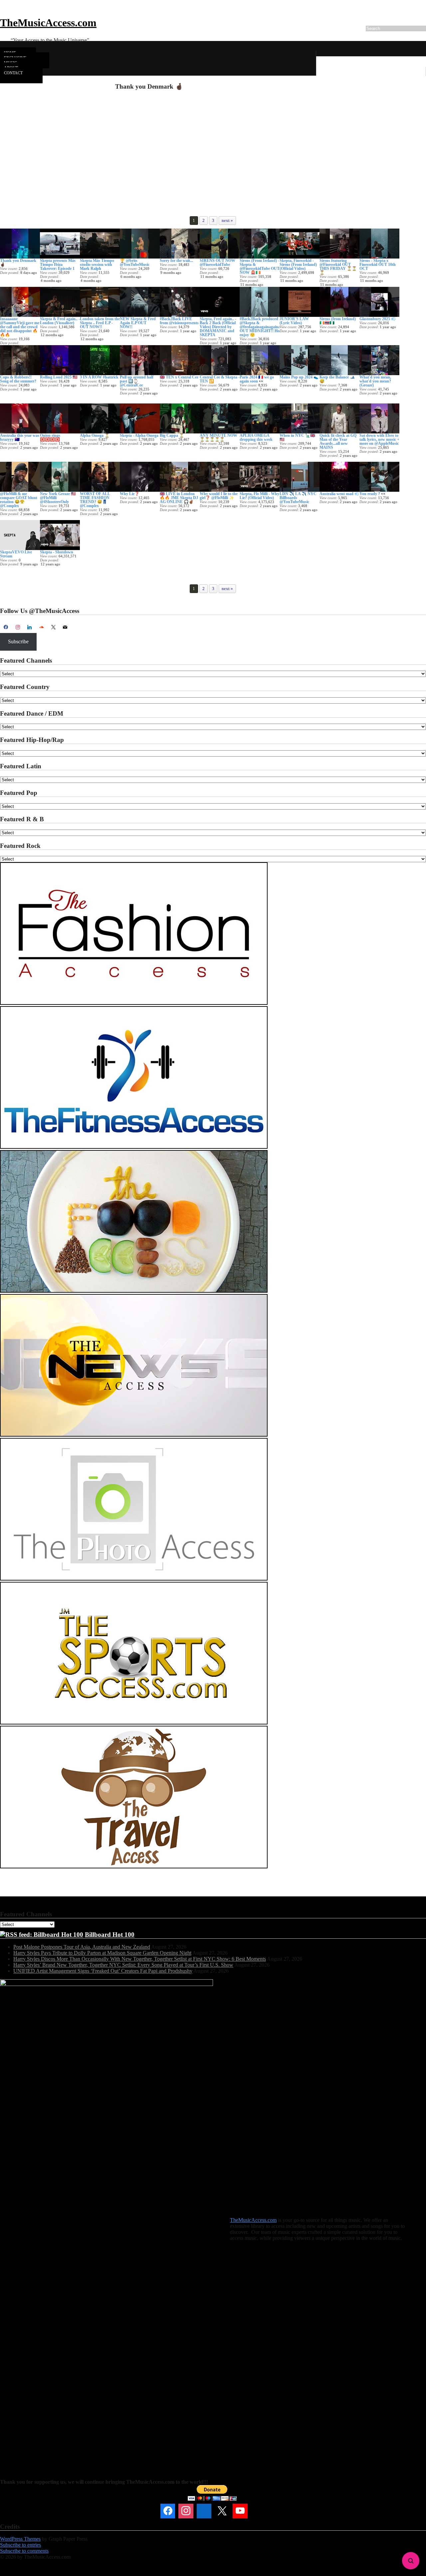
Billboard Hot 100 (110, 1934)
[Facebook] (6, 627)
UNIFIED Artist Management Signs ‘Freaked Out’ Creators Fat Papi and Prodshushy (103, 1971)
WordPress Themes (20, 2539)
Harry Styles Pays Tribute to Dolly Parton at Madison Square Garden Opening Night (102, 1953)
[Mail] (258, 2511)
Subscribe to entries (20, 2545)
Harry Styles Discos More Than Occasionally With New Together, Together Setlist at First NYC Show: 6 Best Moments (140, 1959)
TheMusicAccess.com (48, 23)
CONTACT (13, 73)
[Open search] (411, 2561)
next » (227, 220)
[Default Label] (30, 627)
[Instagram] (18, 627)
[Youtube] (240, 2511)
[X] (53, 627)
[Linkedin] (204, 2511)
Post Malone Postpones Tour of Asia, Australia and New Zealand (82, 1947)
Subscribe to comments (24, 2551)
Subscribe (18, 642)
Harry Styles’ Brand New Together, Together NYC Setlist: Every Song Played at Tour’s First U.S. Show (123, 1965)
